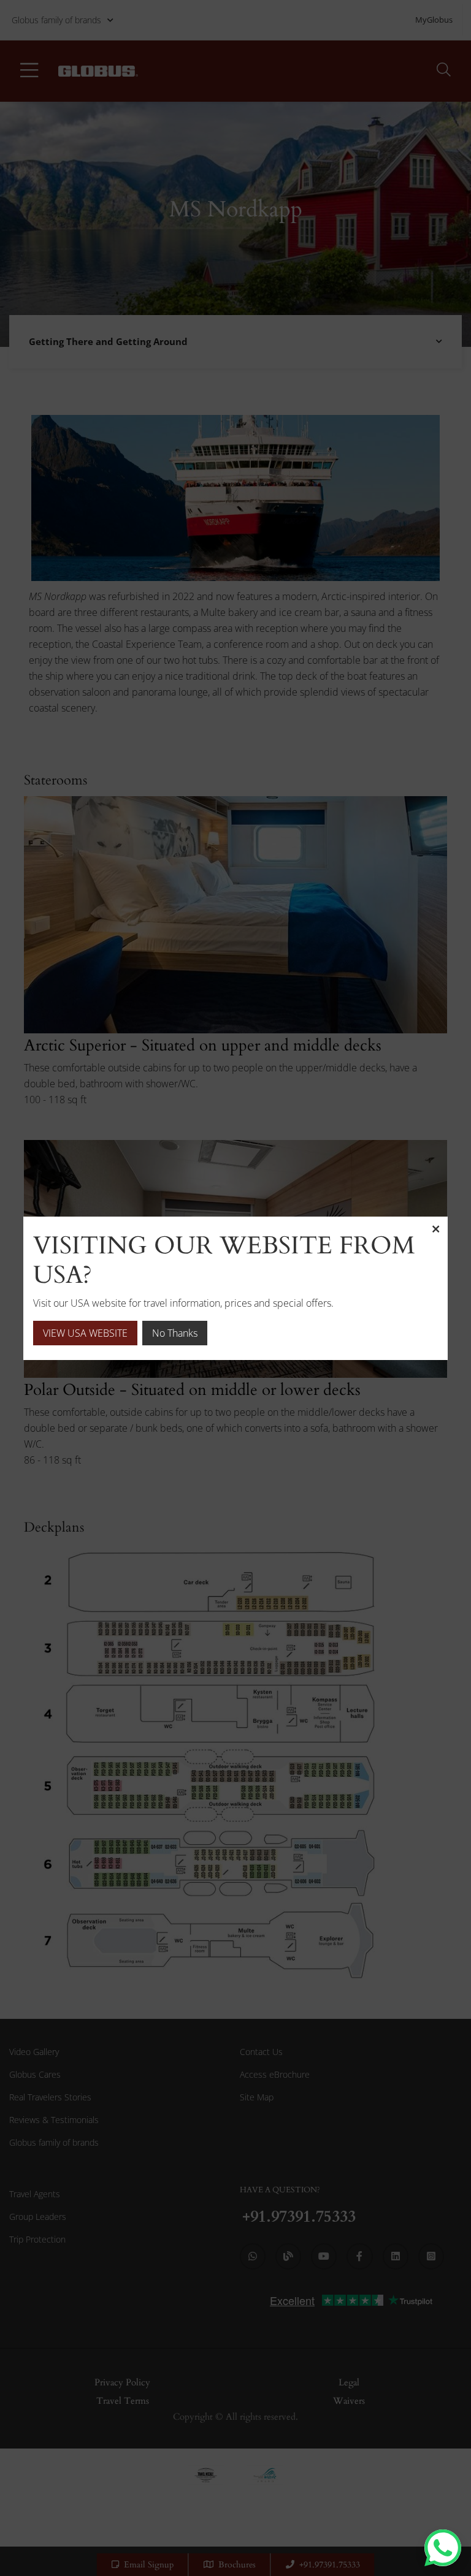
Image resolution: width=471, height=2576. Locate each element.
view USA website (85, 1333)
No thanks (175, 1333)
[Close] (435, 1229)
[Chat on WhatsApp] (443, 2548)
